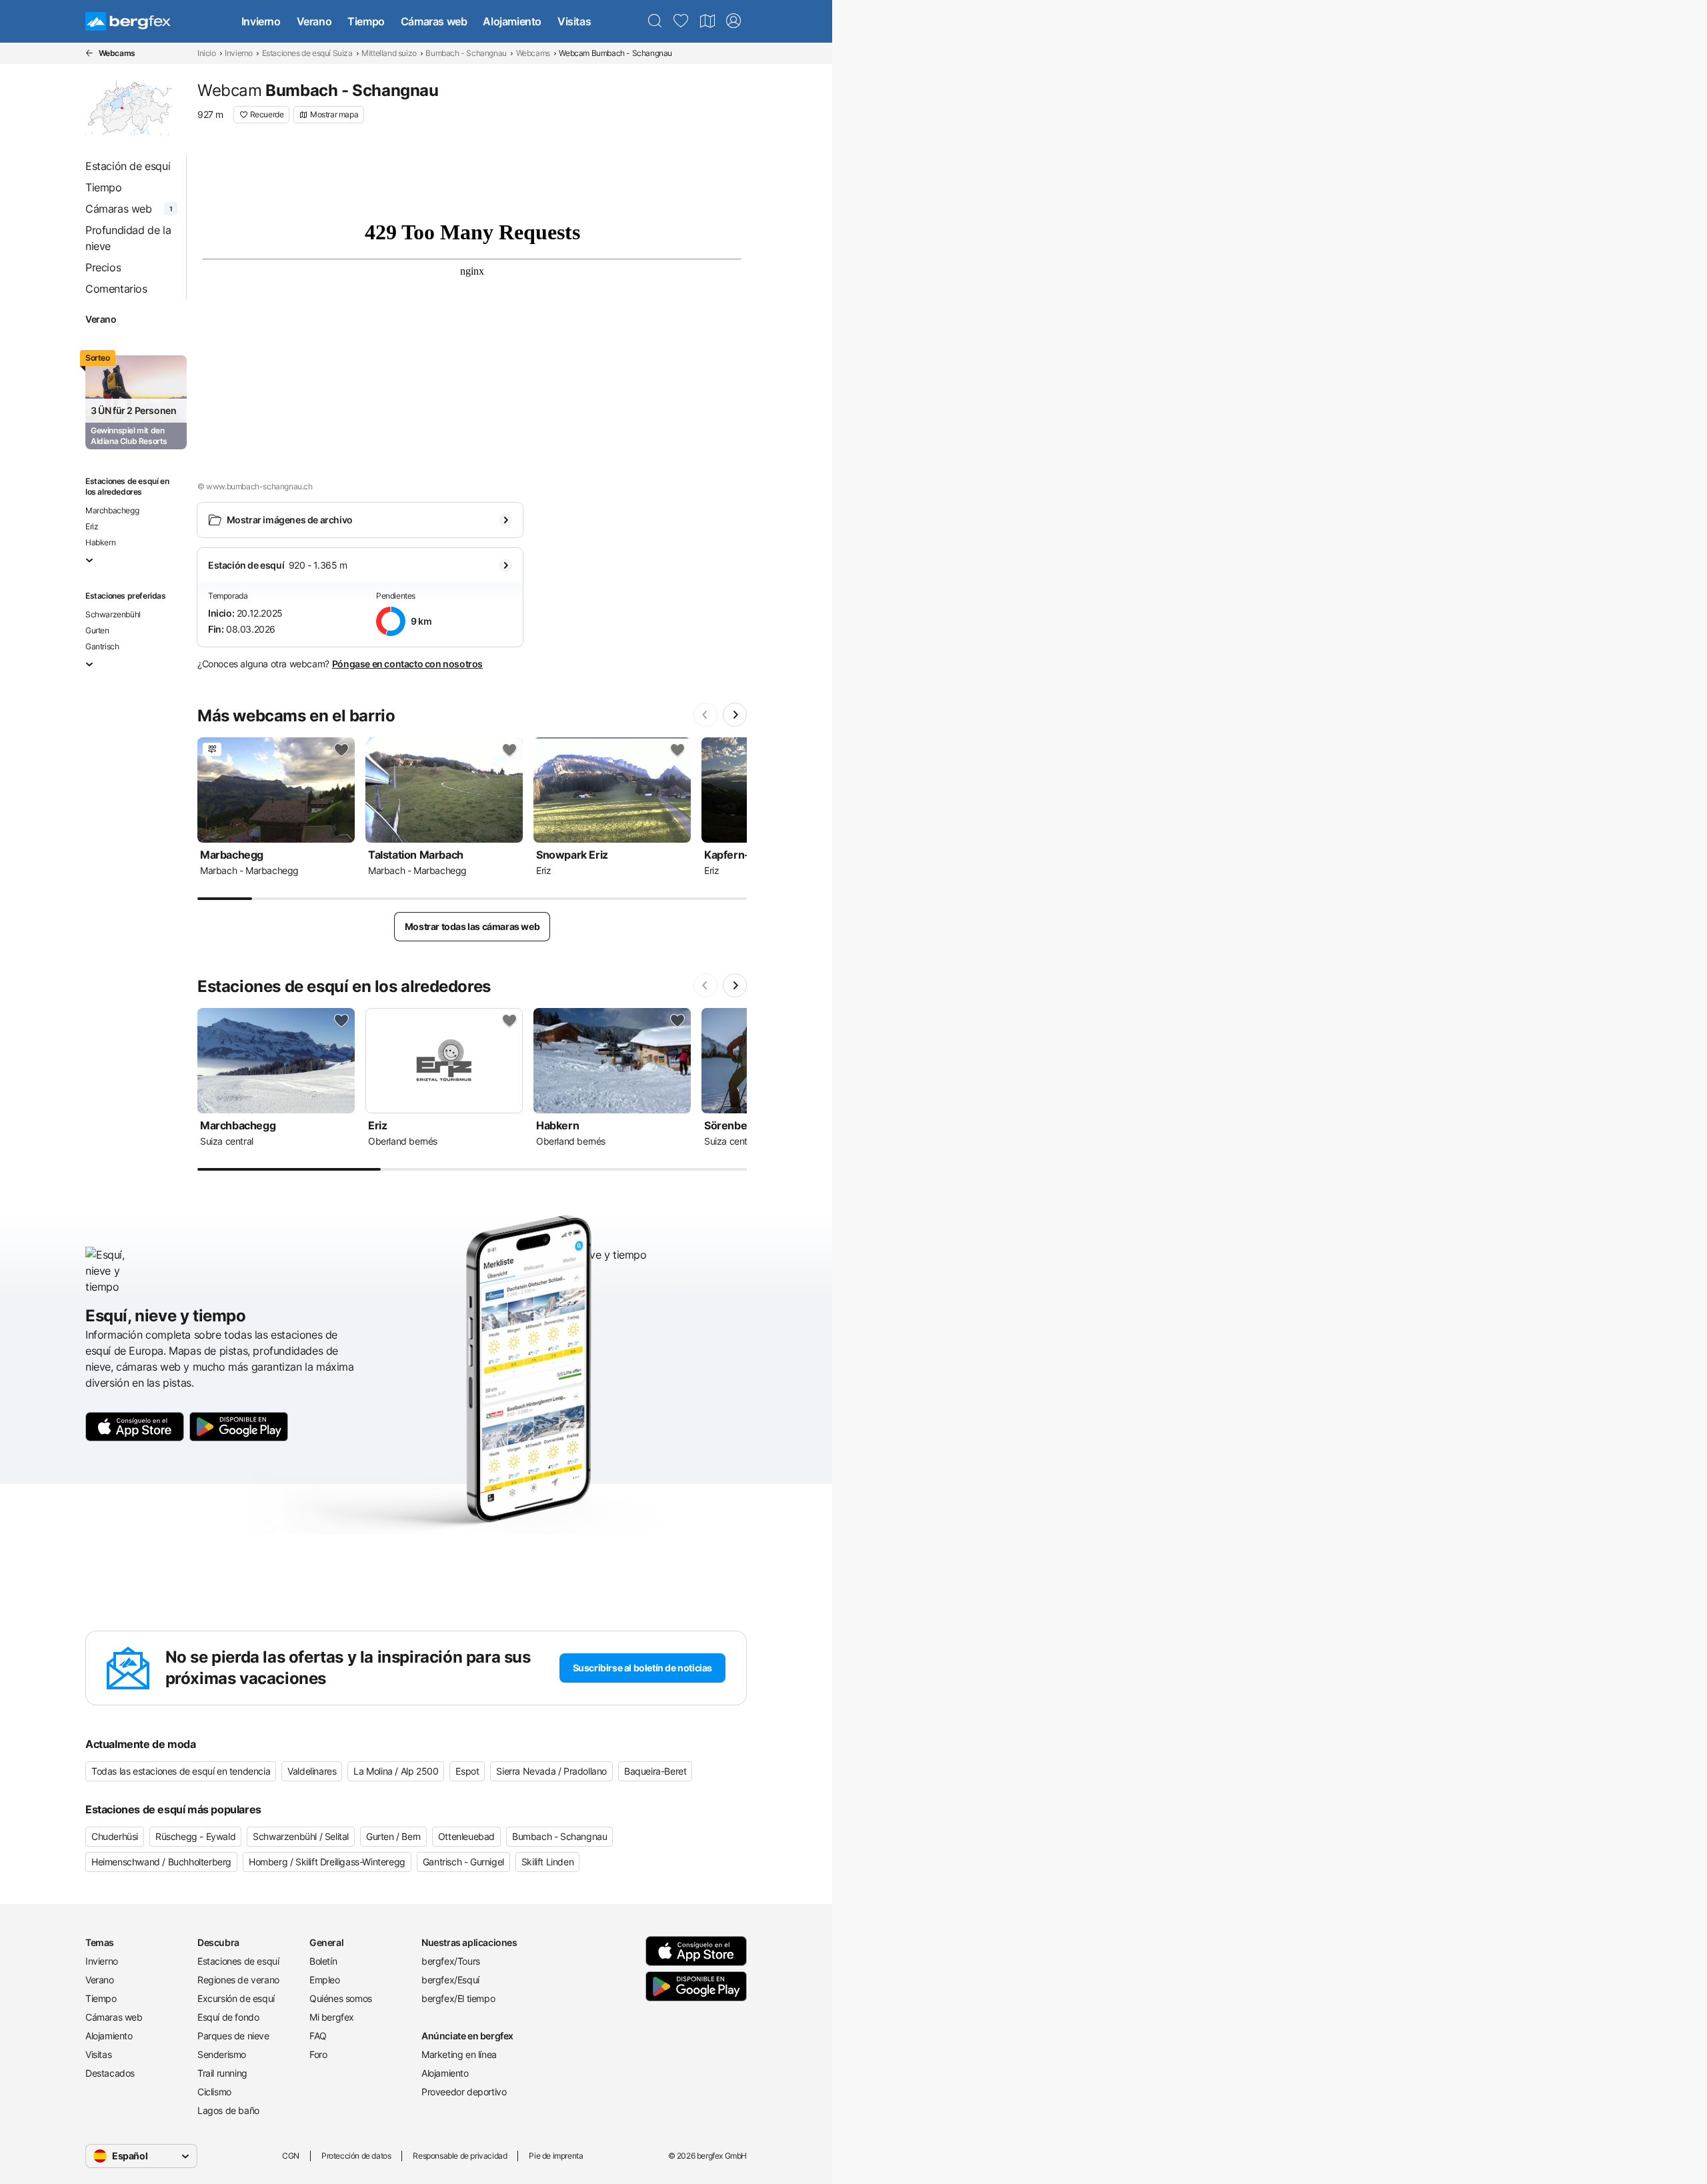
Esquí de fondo (228, 2017)
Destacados (110, 2073)
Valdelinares (312, 1771)
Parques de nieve (233, 2036)
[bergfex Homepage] (128, 21)
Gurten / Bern (393, 1836)
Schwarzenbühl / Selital (301, 1836)
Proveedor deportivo (464, 2092)
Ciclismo (214, 2092)
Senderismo (222, 2054)
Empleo (325, 1980)
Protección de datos (356, 2156)
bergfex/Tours (451, 1961)
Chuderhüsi (115, 1836)
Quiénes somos (341, 1998)
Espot (467, 1771)
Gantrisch (102, 646)
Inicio (207, 53)
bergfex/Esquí (450, 1980)
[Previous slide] (705, 715)
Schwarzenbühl (113, 614)
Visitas (574, 21)
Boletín (323, 1961)
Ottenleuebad (466, 1836)
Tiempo (366, 21)
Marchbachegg (112, 510)
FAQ (318, 2036)
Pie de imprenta (556, 2156)
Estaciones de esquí (238, 1961)
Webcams (533, 53)
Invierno (261, 21)
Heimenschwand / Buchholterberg (161, 1862)
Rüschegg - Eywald (195, 1836)
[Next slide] (735, 715)
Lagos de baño (228, 2110)
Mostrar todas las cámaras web (472, 926)
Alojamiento (512, 21)
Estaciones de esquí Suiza (307, 53)
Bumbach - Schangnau (466, 53)
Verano (314, 21)
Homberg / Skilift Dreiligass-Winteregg (327, 1862)
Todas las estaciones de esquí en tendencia (181, 1771)
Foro (318, 2054)
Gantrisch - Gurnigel (463, 1862)
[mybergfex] (733, 21)
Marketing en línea (459, 2054)
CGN (291, 2156)
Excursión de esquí (236, 1998)
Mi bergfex (332, 2017)
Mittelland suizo (389, 53)
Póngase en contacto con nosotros (407, 664)
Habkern (100, 542)
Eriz (92, 526)
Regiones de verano (238, 1980)
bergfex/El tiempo (458, 1998)
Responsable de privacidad (460, 2156)
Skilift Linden (547, 1862)
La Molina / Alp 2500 (396, 1771)
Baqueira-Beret (655, 1771)
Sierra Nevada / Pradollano (551, 1771)
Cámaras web (434, 21)
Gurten (97, 630)
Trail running (222, 2073)
